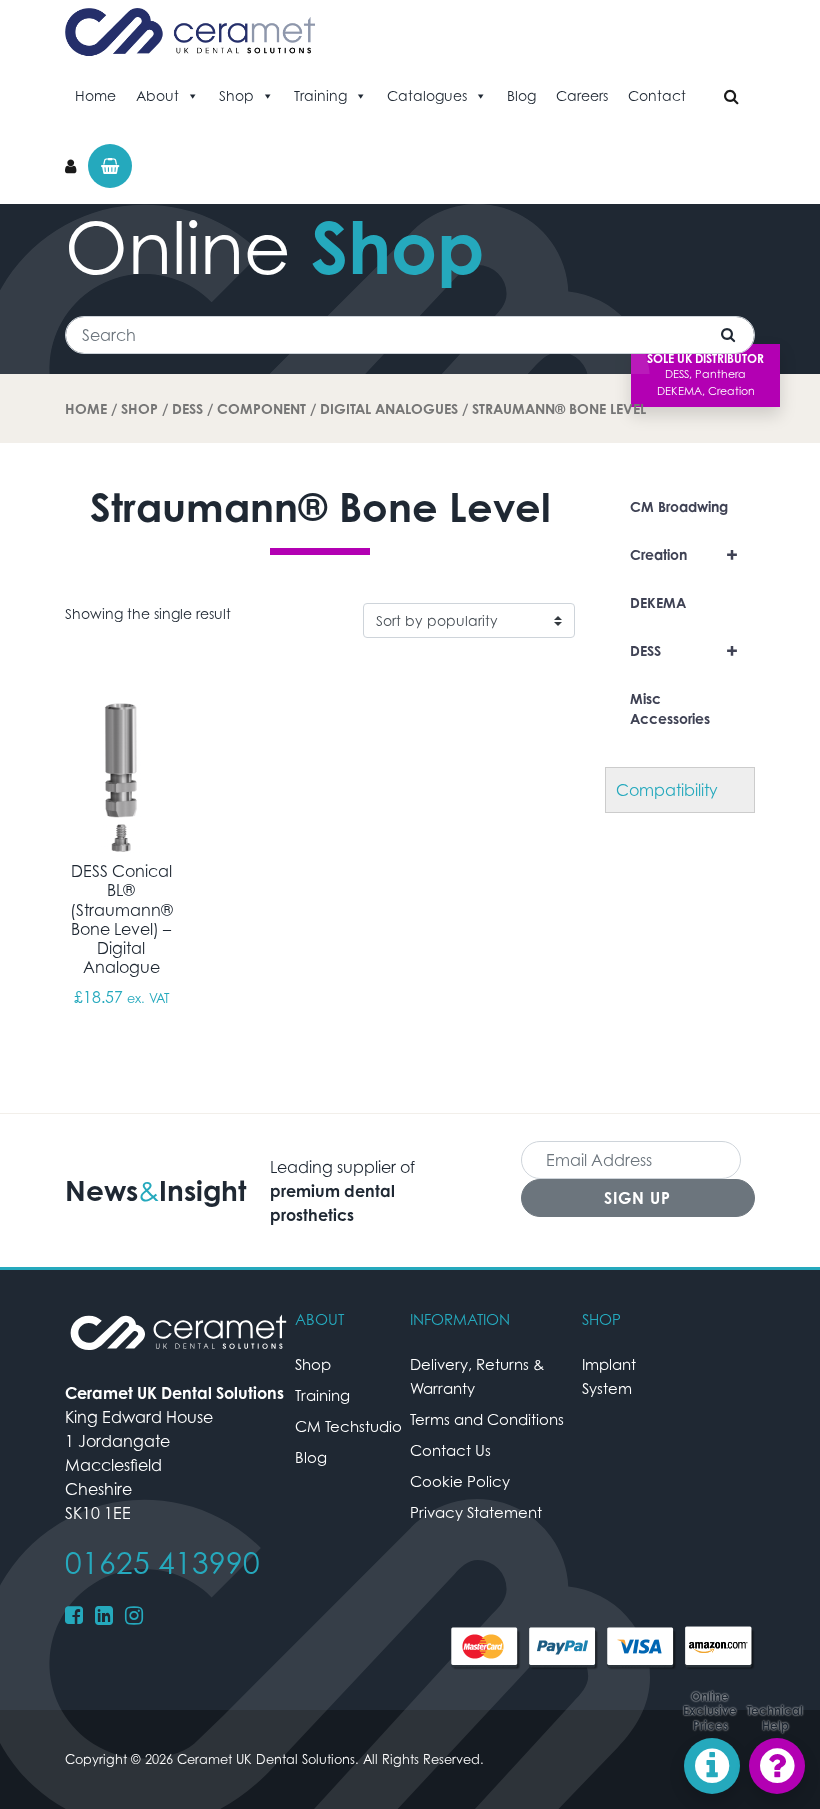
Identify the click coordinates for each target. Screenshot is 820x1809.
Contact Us (450, 1450)
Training (320, 95)
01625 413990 (162, 1563)
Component (261, 408)
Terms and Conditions (487, 1419)
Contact (657, 95)
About (157, 95)
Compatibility (667, 790)
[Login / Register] (70, 166)
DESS (187, 408)
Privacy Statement (476, 1512)
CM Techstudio (348, 1426)
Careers (582, 95)
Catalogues (427, 95)
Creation (684, 554)
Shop (236, 95)
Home (95, 95)
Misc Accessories (670, 708)
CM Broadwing (679, 506)
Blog (521, 95)
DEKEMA (658, 602)
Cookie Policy (460, 1481)
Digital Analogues (389, 408)
